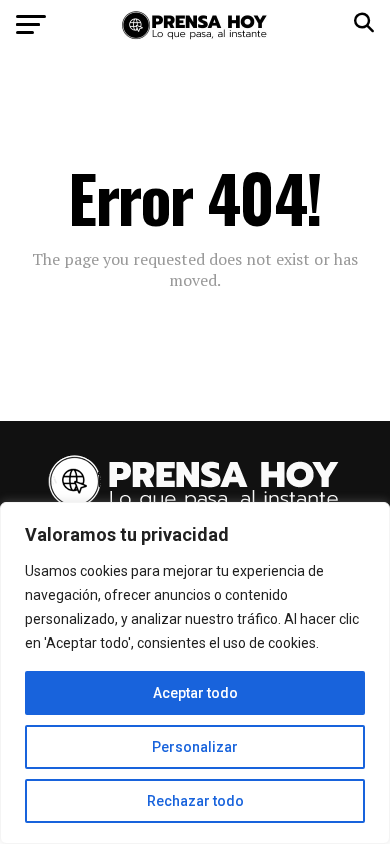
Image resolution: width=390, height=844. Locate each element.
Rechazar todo (195, 801)
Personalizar (195, 747)
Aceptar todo (195, 693)
